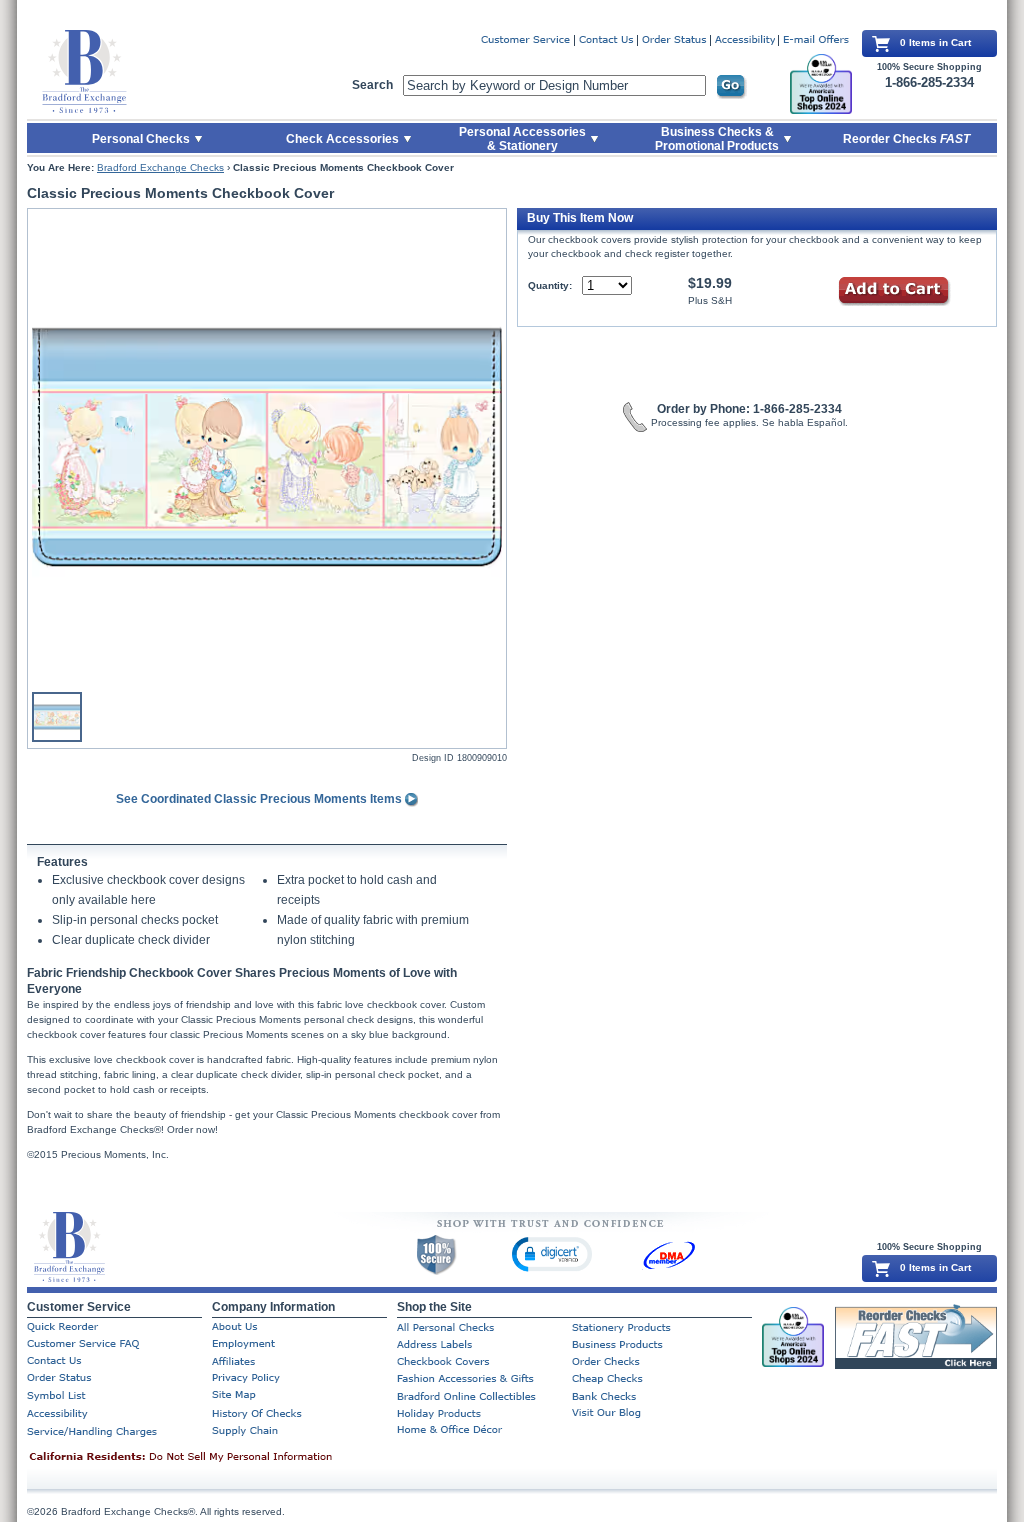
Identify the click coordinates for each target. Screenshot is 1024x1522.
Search (372, 85)
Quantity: (550, 285)
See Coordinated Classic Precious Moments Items (260, 799)
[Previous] (42, 447)
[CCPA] (212, 1458)
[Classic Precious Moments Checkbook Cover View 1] (267, 447)
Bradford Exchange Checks (160, 167)
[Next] (492, 447)
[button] (552, 1253)
